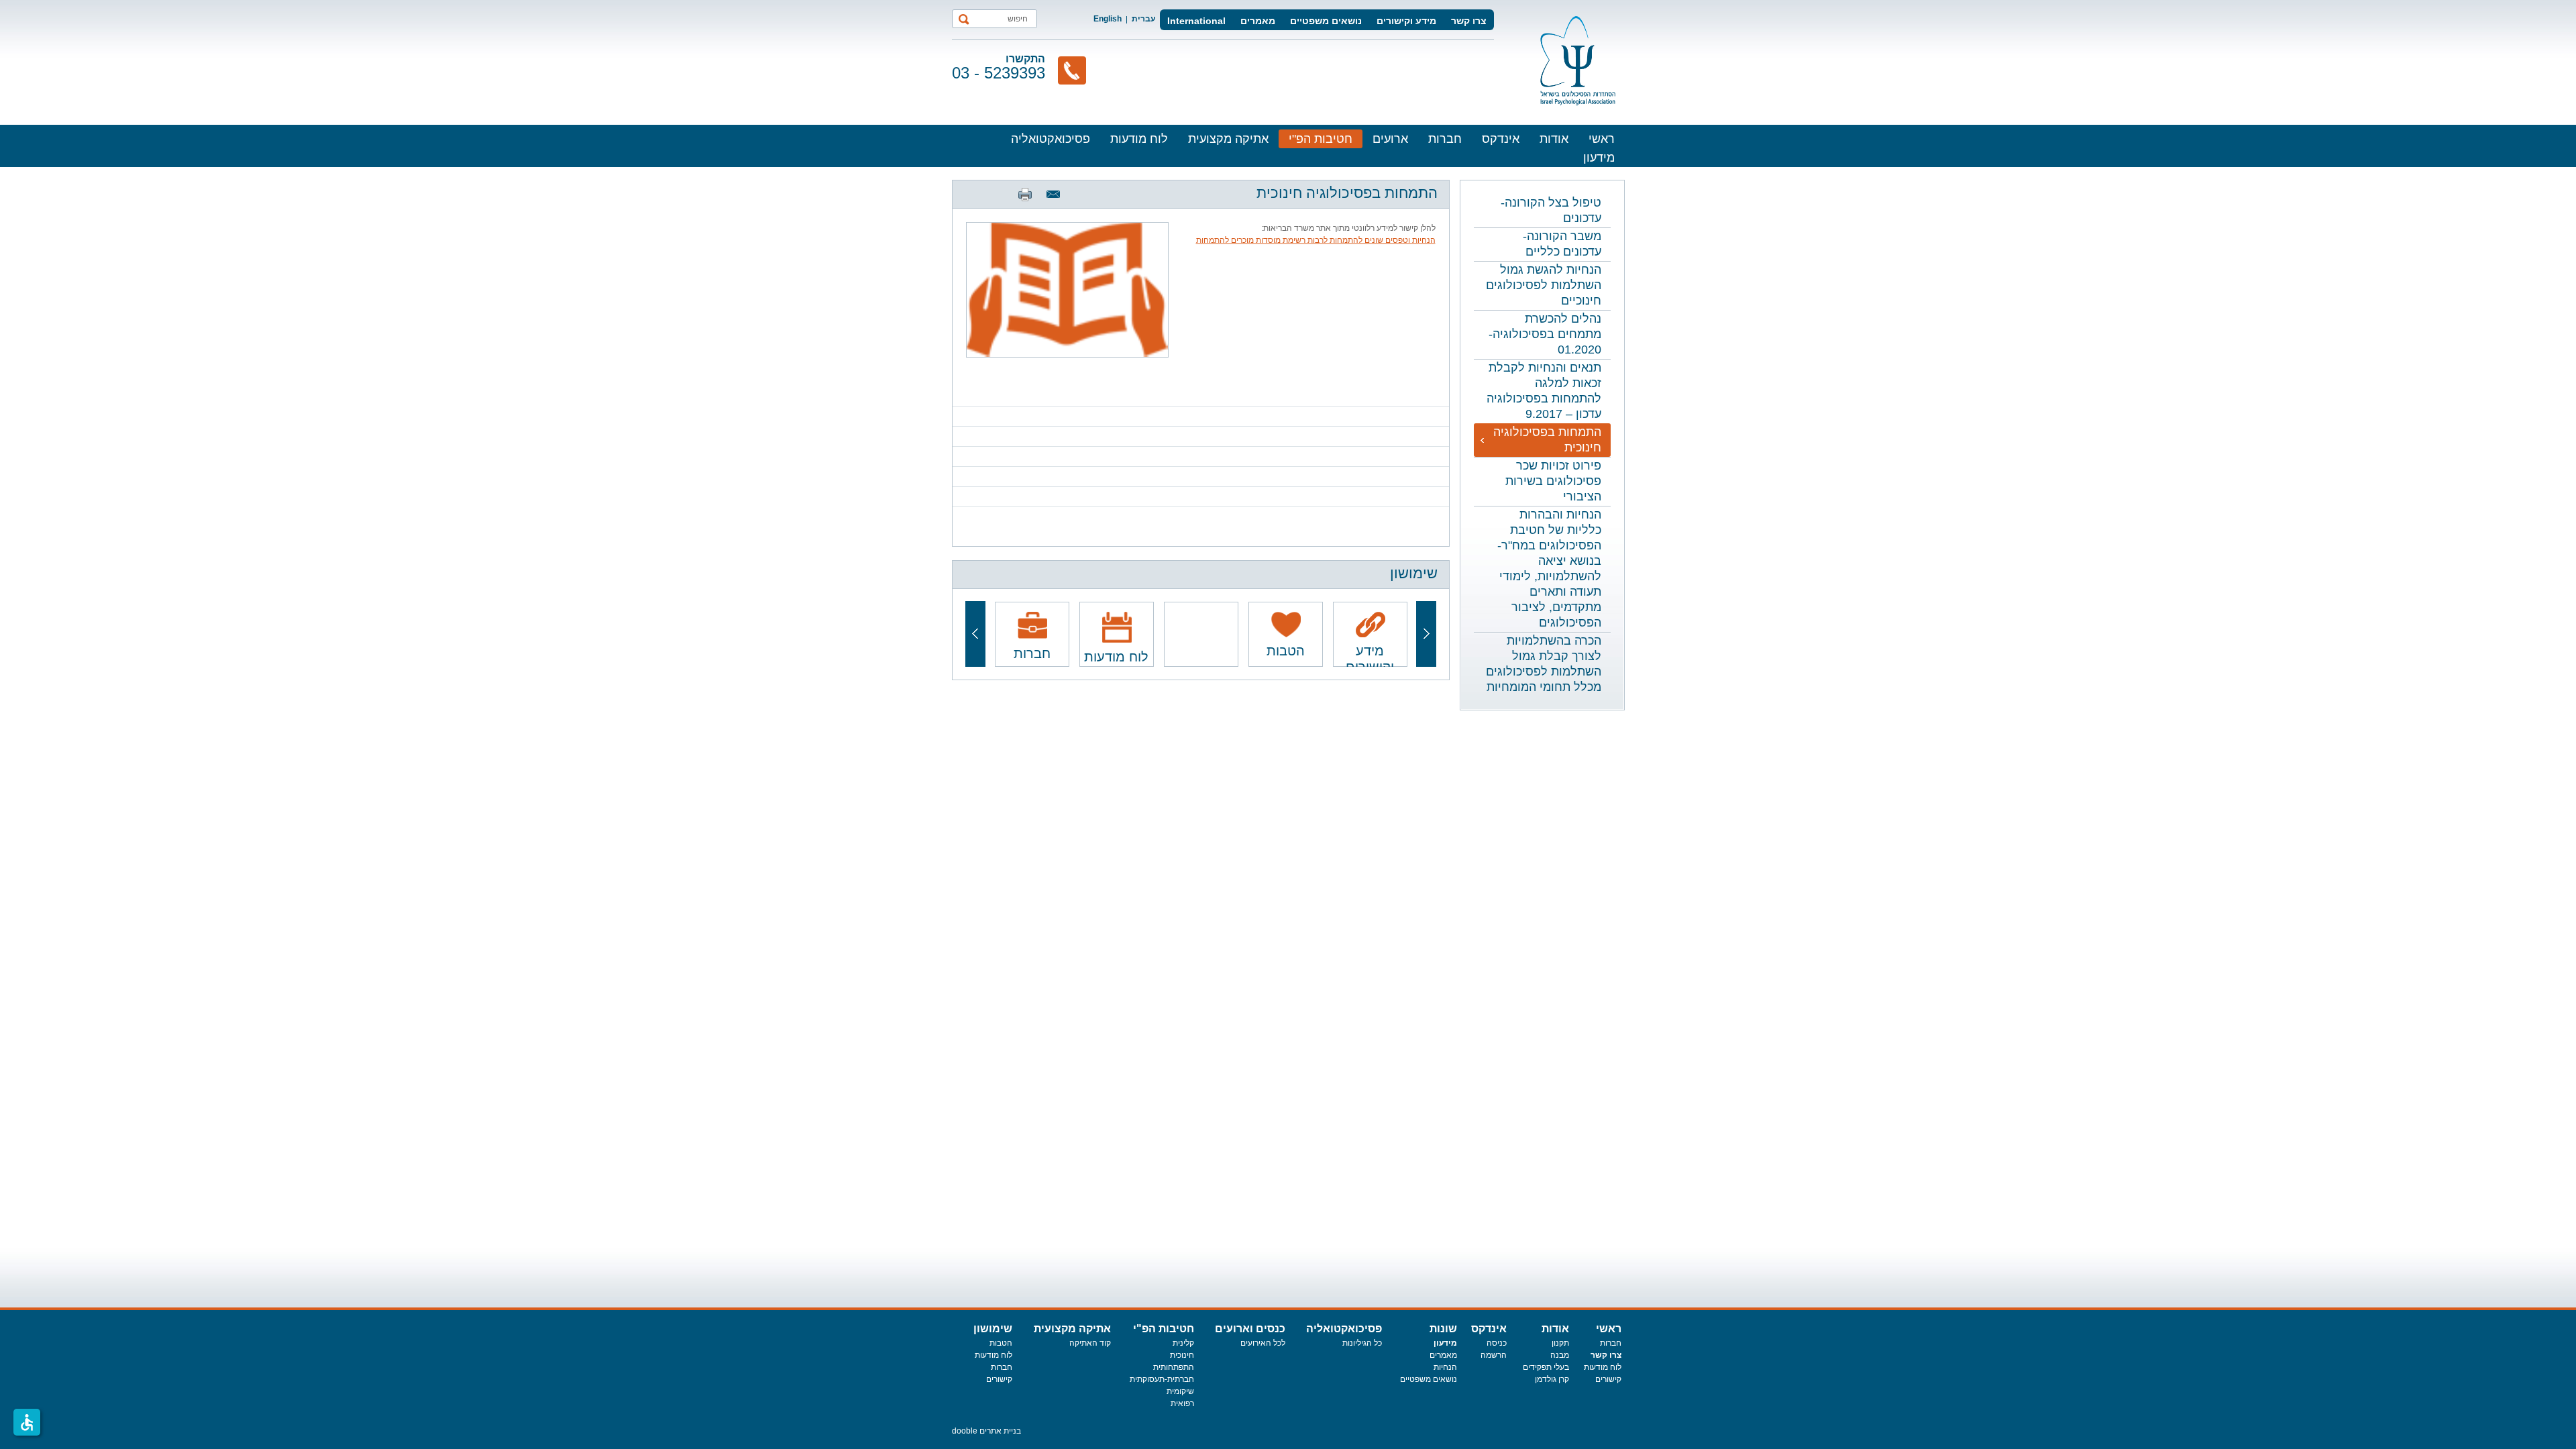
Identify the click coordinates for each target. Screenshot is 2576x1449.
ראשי (1602, 139)
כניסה (1497, 1343)
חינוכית (1182, 1355)
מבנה (1560, 1355)
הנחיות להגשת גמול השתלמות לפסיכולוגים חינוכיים (1544, 285)
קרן (1564, 1379)
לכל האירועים (1263, 1343)
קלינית (1183, 1343)
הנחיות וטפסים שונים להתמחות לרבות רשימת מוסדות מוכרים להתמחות (1316, 240)
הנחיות (1445, 1367)
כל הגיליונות (1362, 1343)
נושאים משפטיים (1326, 21)
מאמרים (1258, 21)
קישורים (1608, 1379)
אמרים (1441, 1355)
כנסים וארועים (1250, 1329)
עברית (1143, 19)
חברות (1445, 139)
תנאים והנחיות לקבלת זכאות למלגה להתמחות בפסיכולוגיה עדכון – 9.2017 (1544, 391)
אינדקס (1501, 139)
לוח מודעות (1139, 139)
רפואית (1182, 1403)
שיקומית (1180, 1391)
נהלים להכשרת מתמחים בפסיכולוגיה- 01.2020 (1545, 334)
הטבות (1001, 1343)
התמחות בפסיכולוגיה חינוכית (1547, 440)
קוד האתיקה (1090, 1343)
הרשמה (1494, 1355)
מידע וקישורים (1406, 21)
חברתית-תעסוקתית (1162, 1379)
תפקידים (1538, 1367)
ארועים (1390, 139)
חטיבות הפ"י (1321, 139)
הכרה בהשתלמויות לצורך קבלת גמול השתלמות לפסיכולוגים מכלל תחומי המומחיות (1544, 664)
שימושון (993, 1329)
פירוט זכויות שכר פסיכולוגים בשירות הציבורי (1553, 481)
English (1108, 19)
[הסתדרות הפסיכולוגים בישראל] (1578, 61)
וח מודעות (1601, 1367)
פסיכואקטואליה (1051, 139)
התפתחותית (1174, 1367)
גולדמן (1547, 1379)
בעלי (1561, 1367)
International (1196, 21)
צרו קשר (1469, 21)
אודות (1554, 139)
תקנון (1560, 1343)
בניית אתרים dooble (986, 1431)
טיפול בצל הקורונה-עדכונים (1551, 210)
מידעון (1599, 158)
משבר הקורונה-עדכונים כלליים (1562, 244)
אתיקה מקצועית (1228, 139)
